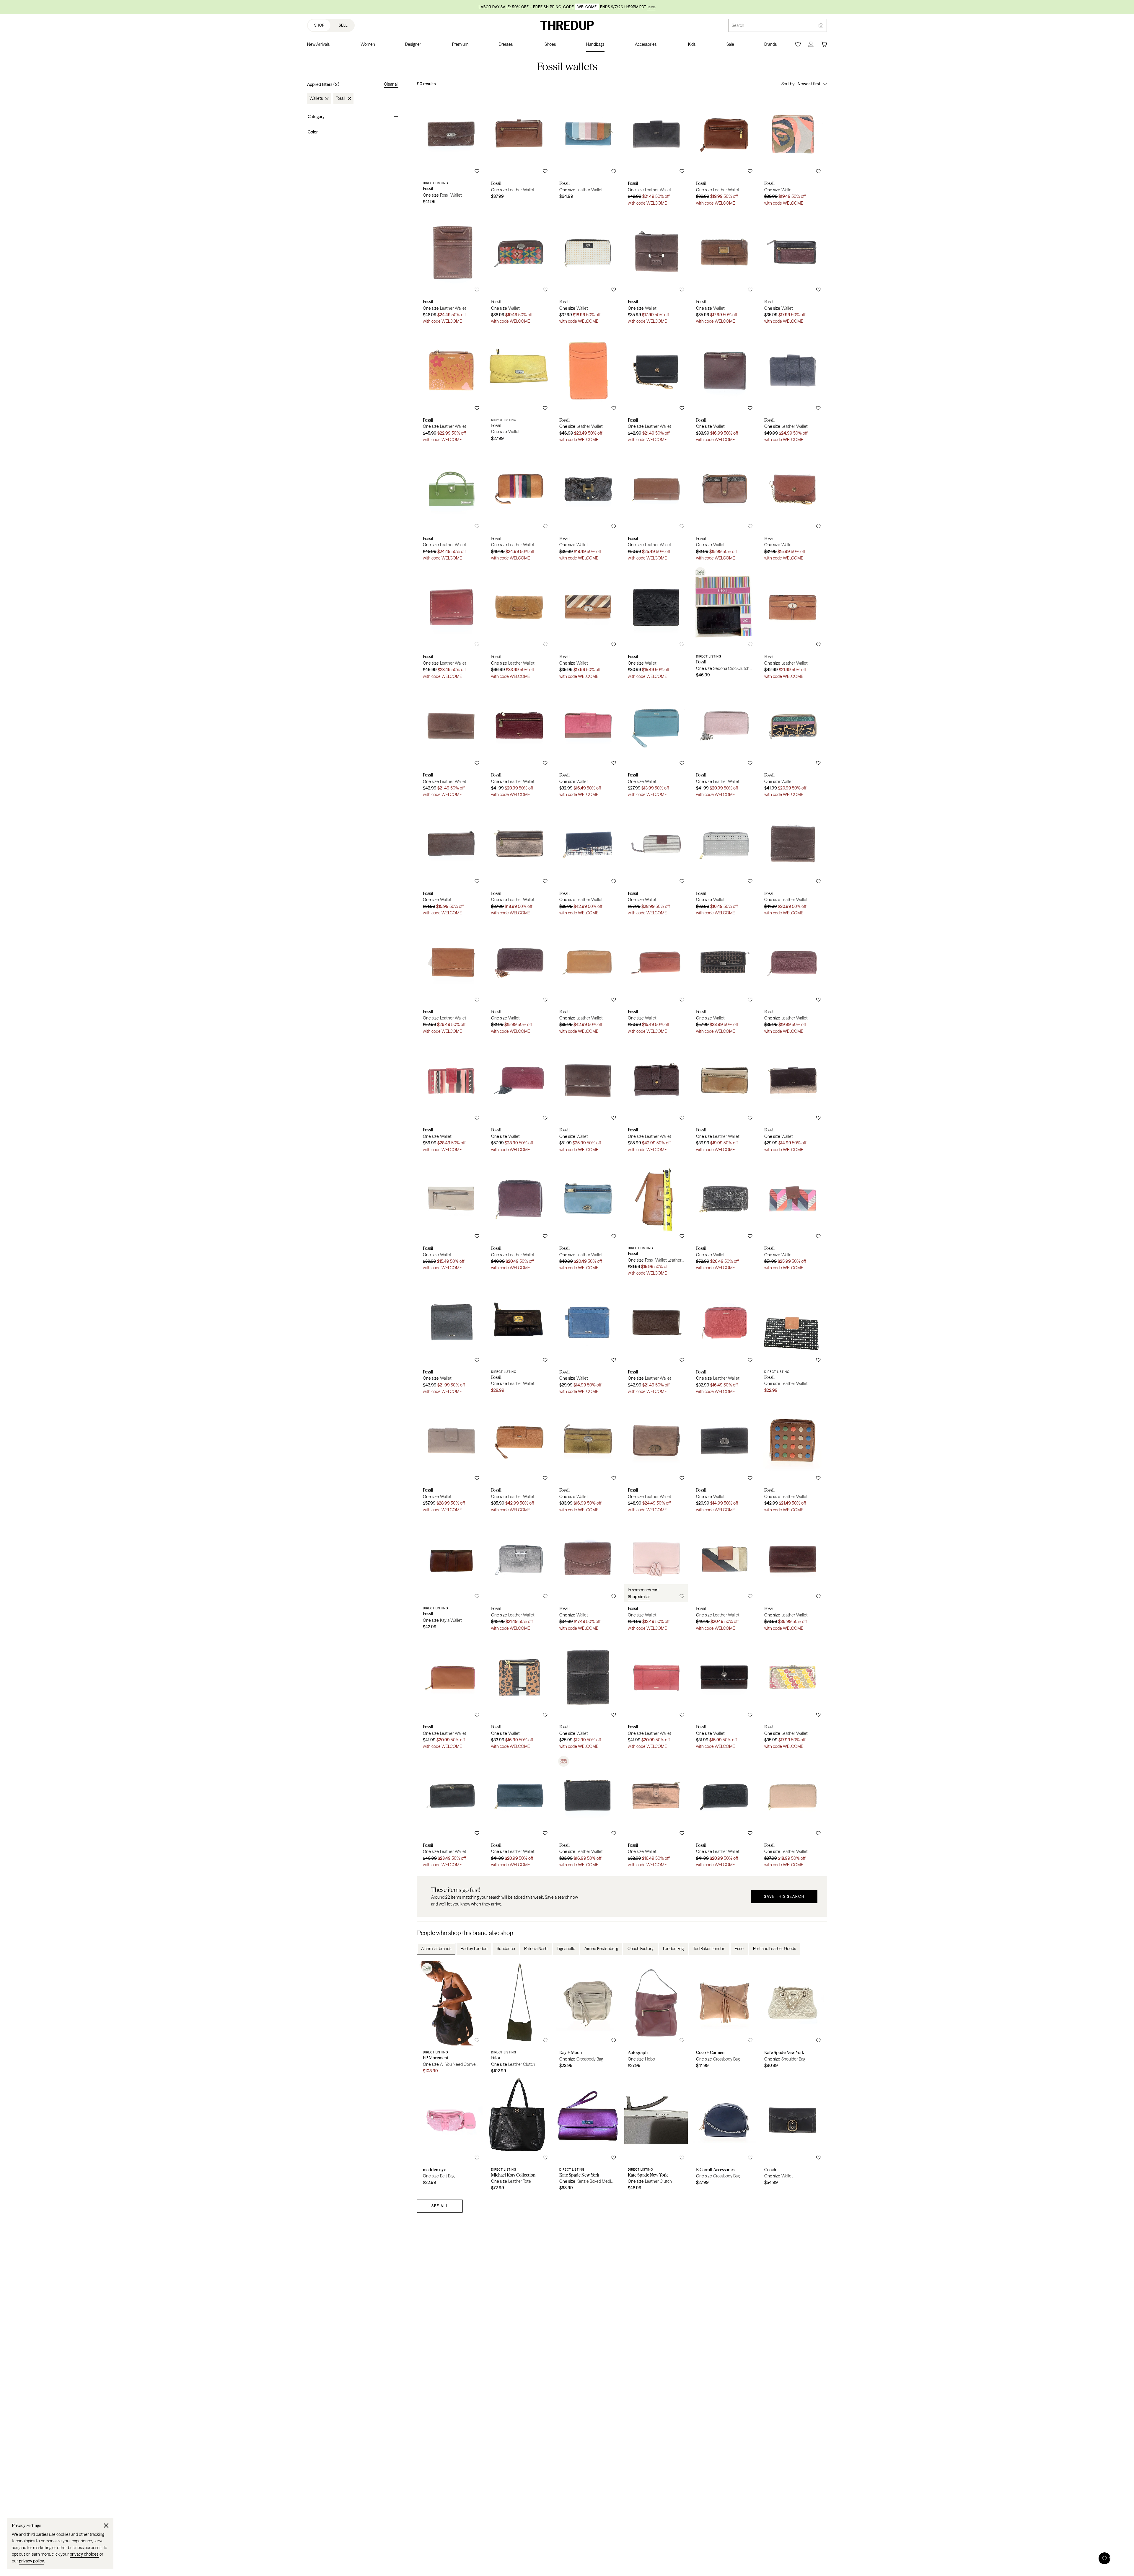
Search (738, 25)
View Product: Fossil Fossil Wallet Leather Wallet (656, 1218)
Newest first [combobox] (809, 84)
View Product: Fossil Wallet (792, 151)
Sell (343, 25)
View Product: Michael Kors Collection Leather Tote (519, 2136)
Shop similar (639, 1597)
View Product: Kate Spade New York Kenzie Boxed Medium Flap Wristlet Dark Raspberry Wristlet (588, 2136)
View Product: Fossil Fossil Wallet (451, 151)
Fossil (340, 99)
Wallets (316, 99)
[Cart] (824, 44)
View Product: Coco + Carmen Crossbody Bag (724, 2019)
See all (440, 2206)
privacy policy (31, 2561)
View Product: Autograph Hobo (656, 2019)
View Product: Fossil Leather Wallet (519, 151)
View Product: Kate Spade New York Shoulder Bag (792, 2019)
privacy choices (84, 2554)
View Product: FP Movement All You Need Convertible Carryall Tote (451, 2019)
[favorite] (477, 171)
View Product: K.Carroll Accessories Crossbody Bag (724, 2136)
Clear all (391, 84)
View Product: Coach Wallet (792, 2136)
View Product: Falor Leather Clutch (519, 2019)
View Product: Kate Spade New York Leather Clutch (656, 2136)
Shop (319, 25)
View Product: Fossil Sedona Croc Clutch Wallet (724, 624)
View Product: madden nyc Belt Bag (451, 2136)
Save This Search (784, 1896)
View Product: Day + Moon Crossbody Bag (588, 2019)
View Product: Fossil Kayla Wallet (451, 1576)
